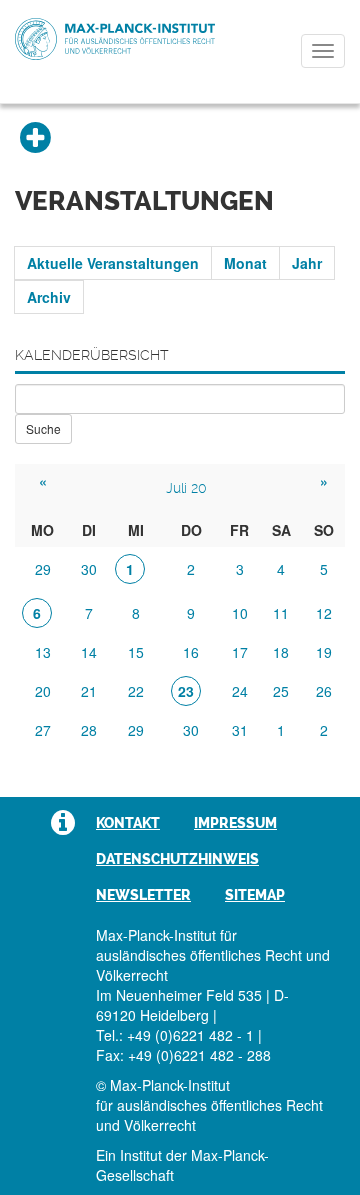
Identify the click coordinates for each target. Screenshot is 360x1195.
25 (281, 691)
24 (240, 691)
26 (324, 691)
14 (89, 652)
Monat (245, 263)
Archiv (49, 297)
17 (240, 652)
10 (240, 613)
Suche (43, 428)
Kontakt (128, 823)
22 (136, 691)
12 (324, 613)
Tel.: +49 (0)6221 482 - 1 (175, 1035)
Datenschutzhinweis (177, 859)
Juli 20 (186, 488)
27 (43, 730)
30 (89, 569)
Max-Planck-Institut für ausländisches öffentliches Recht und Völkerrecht (115, 39)
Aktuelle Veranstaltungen (113, 263)
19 (324, 652)
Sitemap (255, 895)
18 (281, 652)
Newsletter (143, 895)
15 (136, 652)
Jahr (307, 263)
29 (43, 569)
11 (281, 613)
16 (191, 652)
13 (43, 652)
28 (89, 730)
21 (89, 691)
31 (240, 730)
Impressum (235, 823)
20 (43, 691)
